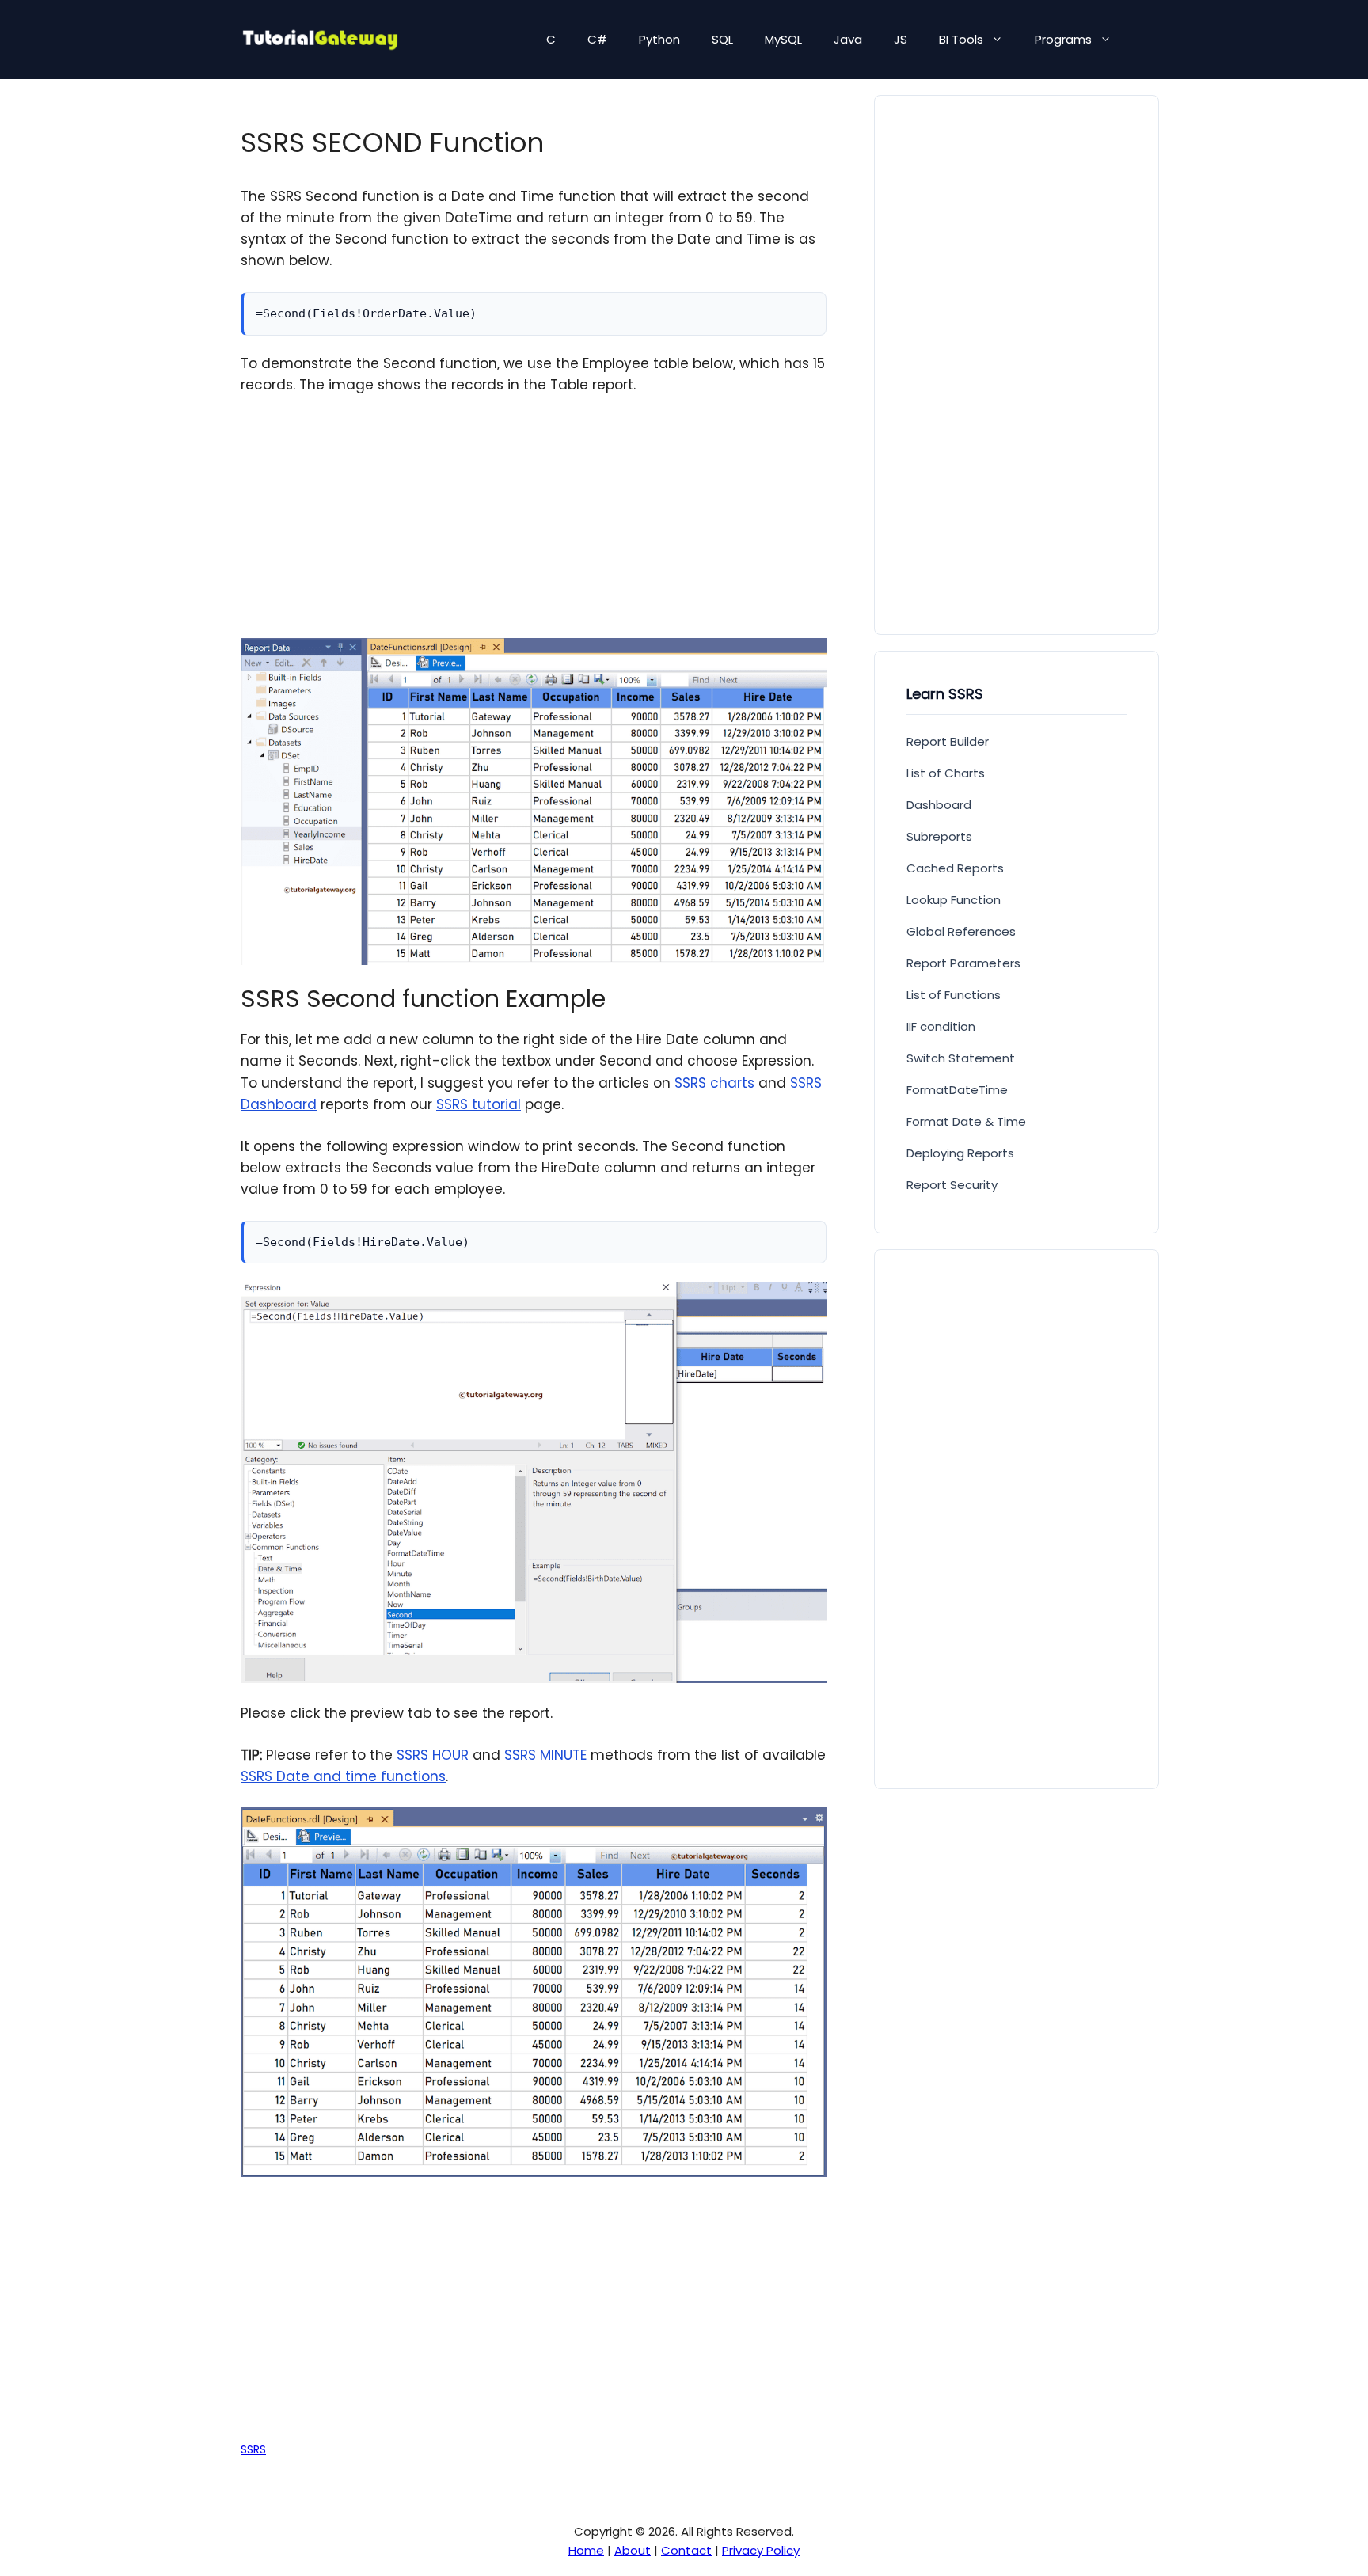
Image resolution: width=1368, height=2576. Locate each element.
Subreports (939, 836)
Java (848, 39)
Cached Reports (955, 868)
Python (659, 39)
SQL (722, 39)
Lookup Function (954, 900)
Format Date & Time (966, 1121)
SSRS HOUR (433, 1755)
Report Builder (948, 741)
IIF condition (941, 1026)
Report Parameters (963, 963)
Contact (686, 2550)
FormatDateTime (957, 1090)
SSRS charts (714, 1083)
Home (586, 2550)
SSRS (253, 2449)
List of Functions (954, 995)
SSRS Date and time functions (343, 1776)
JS (901, 39)
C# (597, 39)
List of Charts (946, 773)
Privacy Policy (761, 2550)
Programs (1063, 39)
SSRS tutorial (479, 1104)
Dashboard (939, 805)
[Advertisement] (534, 527)
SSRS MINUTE (545, 1755)
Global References (961, 931)
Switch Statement (961, 1058)
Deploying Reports (960, 1153)
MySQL (783, 39)
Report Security (952, 1185)
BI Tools (961, 39)
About (633, 2550)
